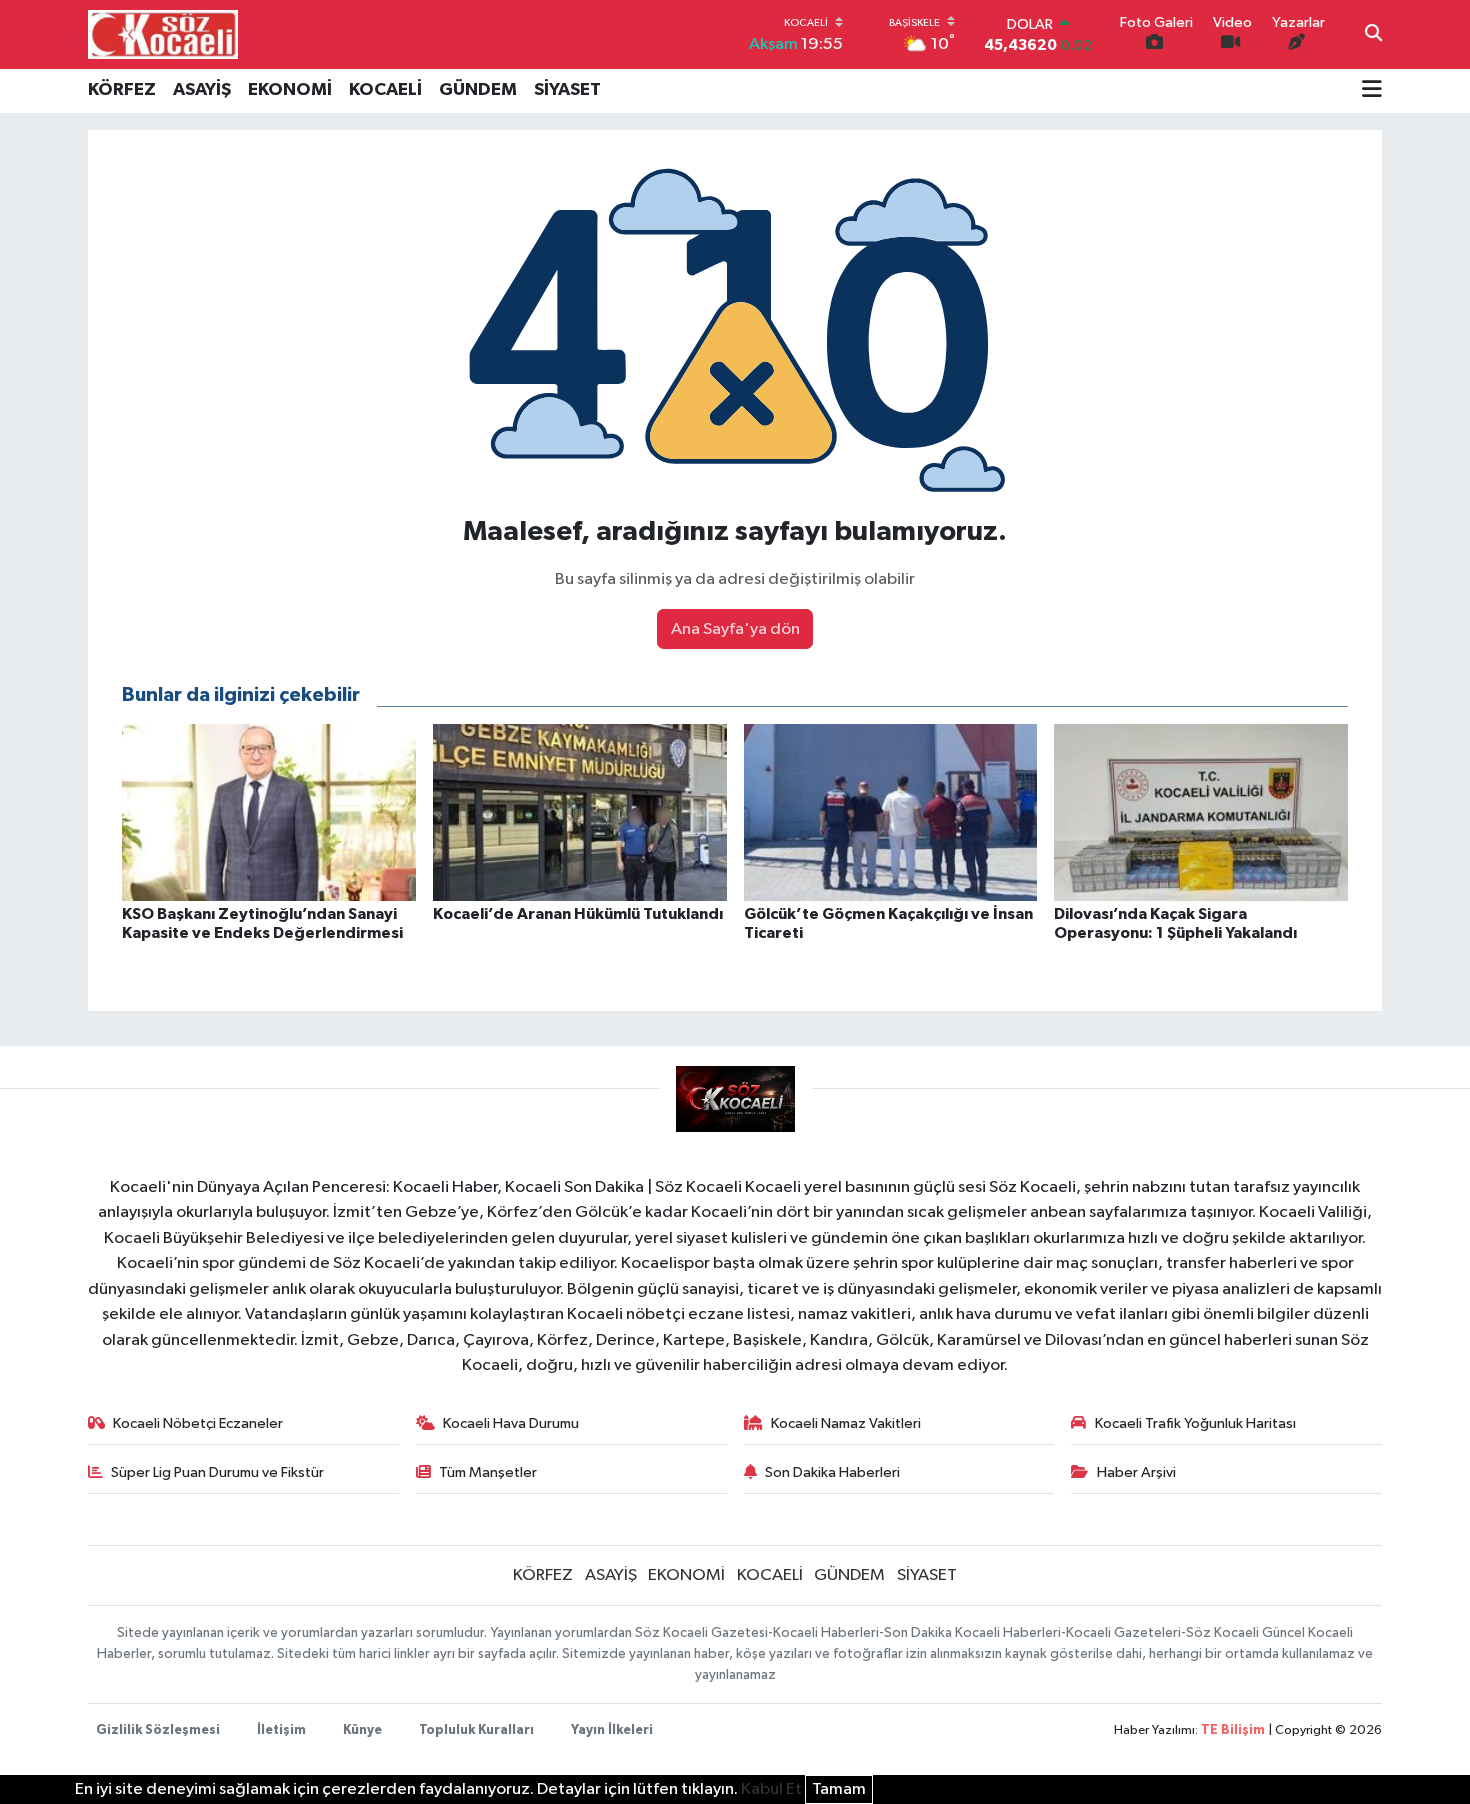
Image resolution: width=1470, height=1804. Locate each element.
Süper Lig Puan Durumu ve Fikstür (217, 1472)
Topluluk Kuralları (476, 1730)
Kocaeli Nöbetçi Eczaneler (198, 1423)
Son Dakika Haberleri (832, 1472)
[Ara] (1373, 35)
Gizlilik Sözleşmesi (158, 1730)
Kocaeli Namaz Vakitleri (846, 1423)
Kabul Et (771, 1789)
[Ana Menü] (1372, 91)
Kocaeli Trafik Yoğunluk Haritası (1195, 1423)
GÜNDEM (478, 90)
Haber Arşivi (1136, 1472)
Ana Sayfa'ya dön (735, 629)
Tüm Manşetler (488, 1472)
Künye (362, 1730)
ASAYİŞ (202, 90)
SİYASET (567, 90)
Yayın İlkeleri (612, 1730)
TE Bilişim (1233, 1730)
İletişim (281, 1730)
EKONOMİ (290, 90)
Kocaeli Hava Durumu (511, 1423)
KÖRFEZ (122, 90)
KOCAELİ (385, 90)
